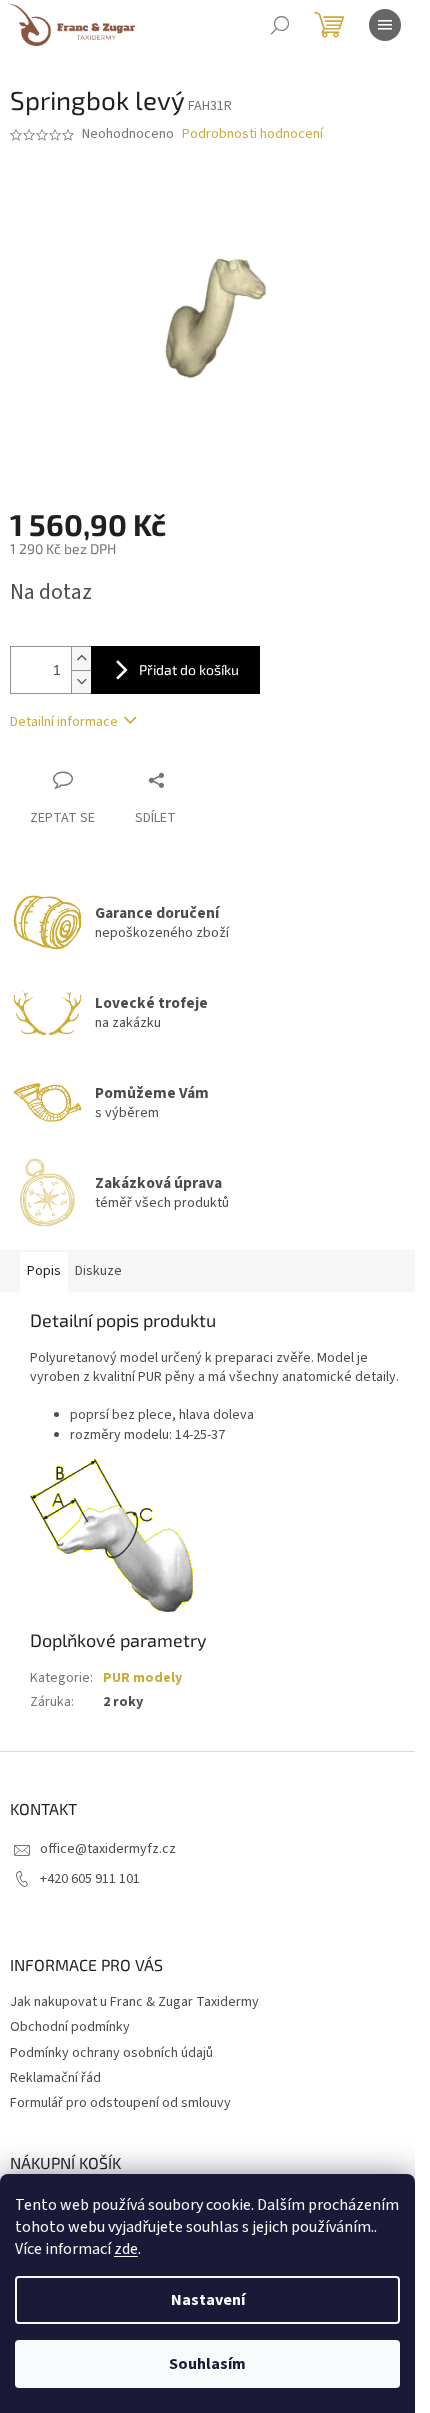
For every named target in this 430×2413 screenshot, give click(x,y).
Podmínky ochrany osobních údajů (111, 2053)
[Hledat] (280, 25)
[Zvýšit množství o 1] (81, 658)
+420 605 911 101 (90, 1879)
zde (126, 2249)
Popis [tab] (44, 1271)
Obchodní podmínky (70, 2027)
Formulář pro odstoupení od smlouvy (120, 2103)
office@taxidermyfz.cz (108, 1849)
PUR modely (142, 1678)
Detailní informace (64, 722)
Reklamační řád (55, 2078)
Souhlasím (207, 2364)
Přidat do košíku (189, 669)
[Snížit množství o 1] (81, 681)
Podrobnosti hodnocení (252, 134)
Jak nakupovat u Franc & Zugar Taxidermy (134, 2002)
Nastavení (208, 2300)
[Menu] (385, 25)
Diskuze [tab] (98, 1271)
